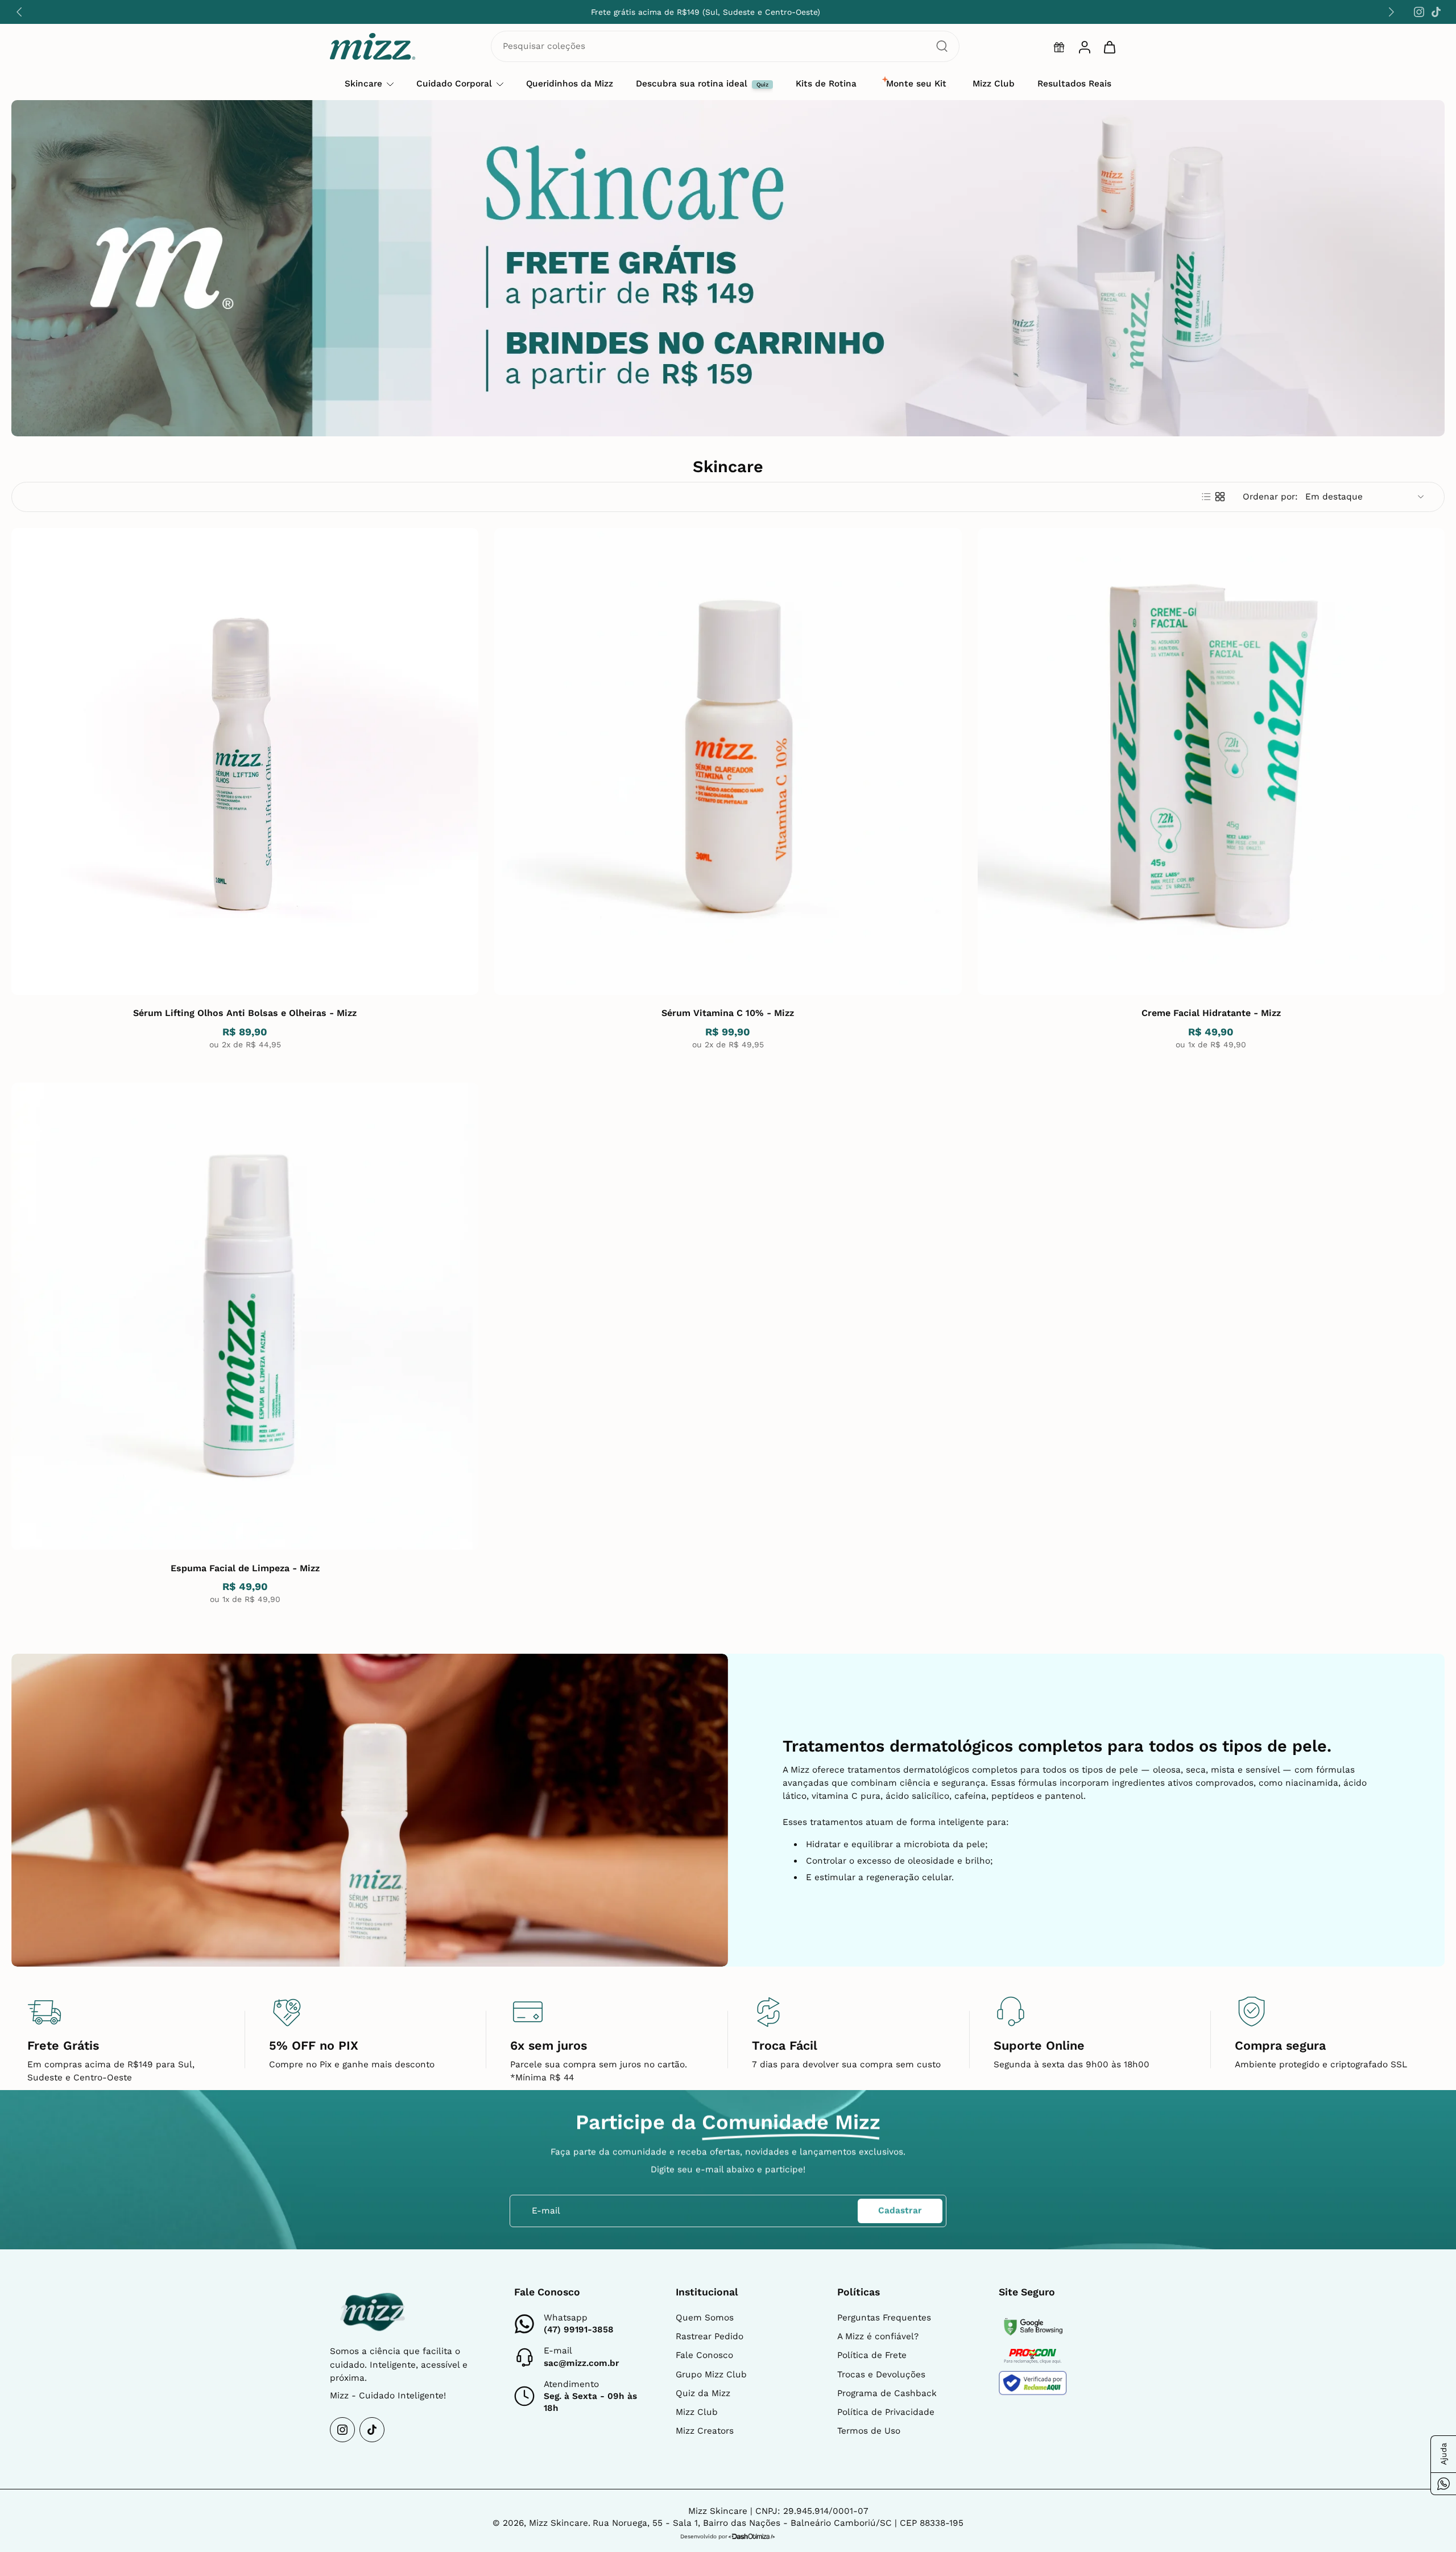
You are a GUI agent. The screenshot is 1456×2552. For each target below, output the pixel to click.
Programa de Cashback (887, 2393)
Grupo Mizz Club (711, 2375)
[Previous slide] (19, 12)
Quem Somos (705, 2318)
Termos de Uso (869, 2431)
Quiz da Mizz (703, 2393)
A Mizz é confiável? (878, 2336)
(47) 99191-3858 (579, 2330)
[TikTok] (1436, 12)
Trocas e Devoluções (881, 2375)
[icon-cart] (1109, 47)
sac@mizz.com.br (582, 2363)
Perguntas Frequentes (884, 2318)
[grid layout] (1220, 497)
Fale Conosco (704, 2355)
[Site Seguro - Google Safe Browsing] (1033, 2327)
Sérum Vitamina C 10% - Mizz (728, 1013)
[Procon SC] (1033, 2356)
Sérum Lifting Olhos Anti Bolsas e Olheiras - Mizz (245, 1013)
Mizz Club (697, 2412)
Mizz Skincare (559, 2523)
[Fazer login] (1084, 47)
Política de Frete (872, 2355)
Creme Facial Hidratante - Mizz (1211, 1013)
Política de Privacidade (886, 2412)
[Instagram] (1419, 12)
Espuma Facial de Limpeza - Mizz (245, 1568)
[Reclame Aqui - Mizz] (1033, 2383)
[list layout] (1206, 497)
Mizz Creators (705, 2431)
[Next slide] (1391, 12)
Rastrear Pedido (710, 2336)
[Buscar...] (942, 46)
